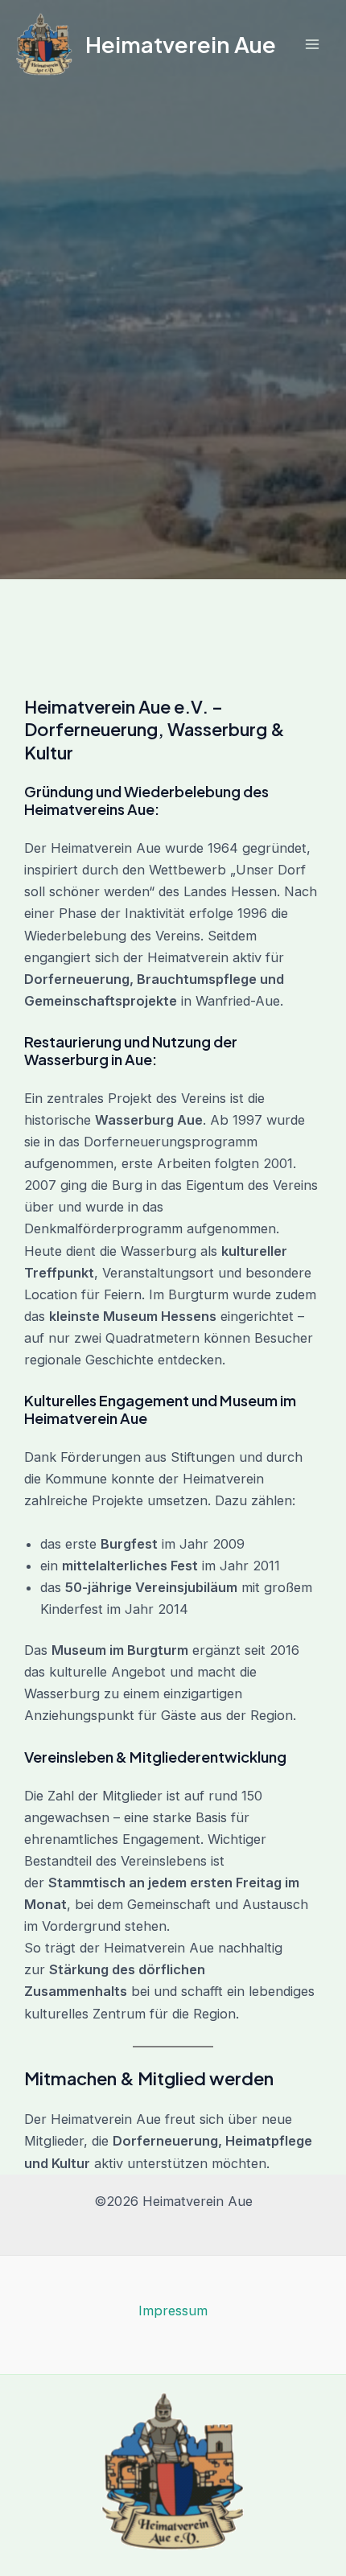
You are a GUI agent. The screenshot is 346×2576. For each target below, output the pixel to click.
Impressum (173, 2311)
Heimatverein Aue (181, 44)
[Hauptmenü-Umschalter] (312, 45)
